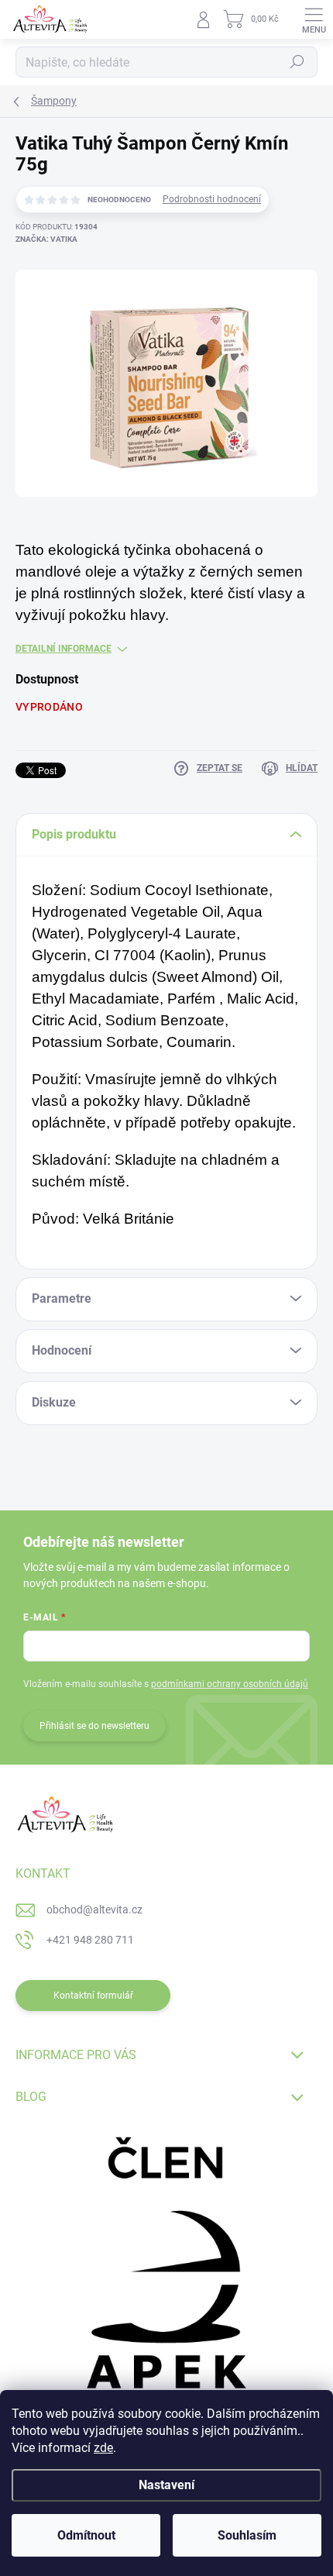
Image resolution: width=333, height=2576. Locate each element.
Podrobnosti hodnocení (212, 199)
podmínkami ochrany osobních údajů (230, 1684)
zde (103, 2448)
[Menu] (314, 19)
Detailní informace (64, 649)
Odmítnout (86, 2535)
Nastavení (166, 2485)
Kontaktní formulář (93, 1996)
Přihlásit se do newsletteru (94, 1726)
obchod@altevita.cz (94, 1910)
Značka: (46, 239)
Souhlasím (247, 2535)
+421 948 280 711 (90, 1940)
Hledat (297, 62)
